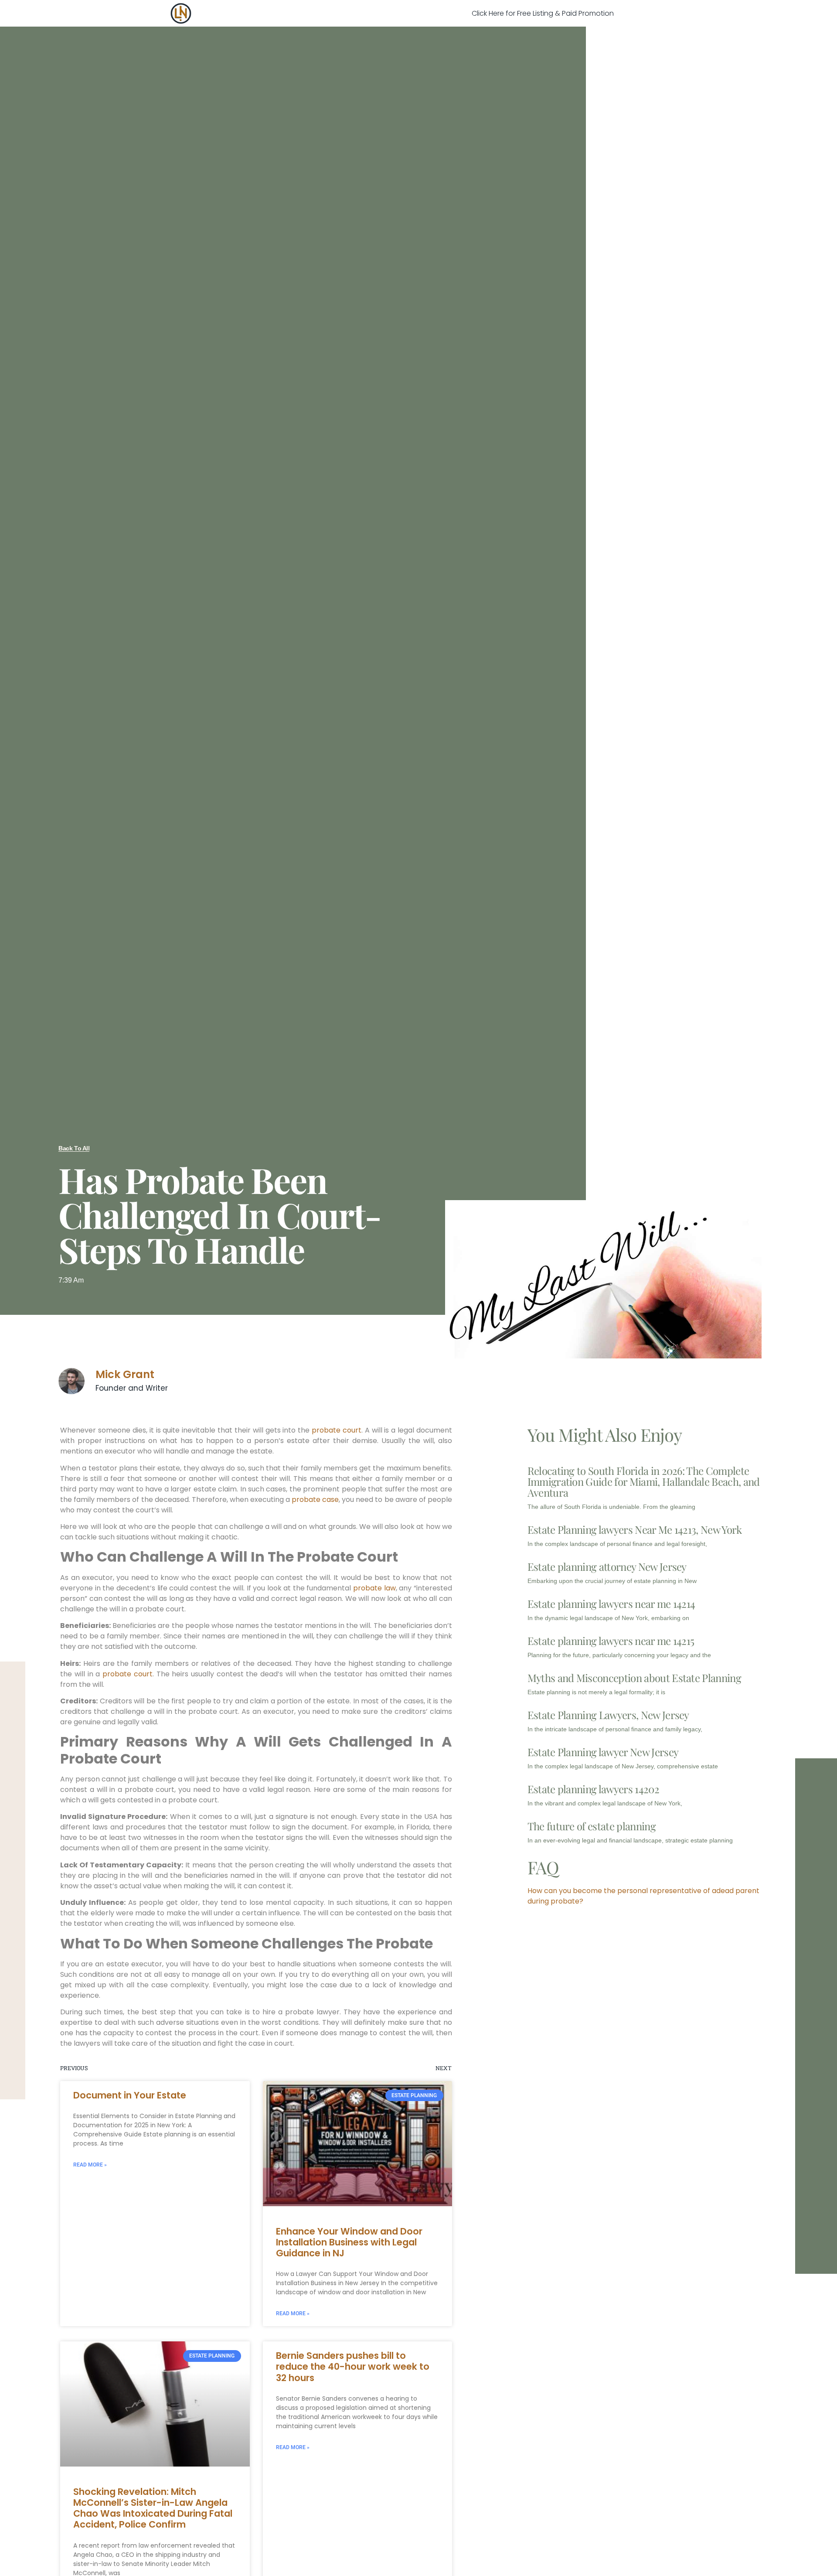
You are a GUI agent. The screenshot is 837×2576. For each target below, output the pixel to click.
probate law (374, 1588)
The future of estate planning (592, 1826)
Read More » (90, 2165)
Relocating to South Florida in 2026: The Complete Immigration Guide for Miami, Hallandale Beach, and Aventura (644, 1481)
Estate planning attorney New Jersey (607, 1566)
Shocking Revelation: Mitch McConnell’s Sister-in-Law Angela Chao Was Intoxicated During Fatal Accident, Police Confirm (153, 2508)
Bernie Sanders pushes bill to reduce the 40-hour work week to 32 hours (353, 2366)
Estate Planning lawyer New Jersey (603, 1752)
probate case (315, 1500)
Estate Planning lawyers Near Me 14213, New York (635, 1529)
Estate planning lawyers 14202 (593, 1789)
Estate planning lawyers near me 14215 (611, 1641)
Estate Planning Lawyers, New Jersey (608, 1715)
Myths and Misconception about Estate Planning (634, 1678)
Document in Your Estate (130, 2095)
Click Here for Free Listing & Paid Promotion (543, 13)
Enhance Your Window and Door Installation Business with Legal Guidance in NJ (349, 2242)
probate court (337, 1430)
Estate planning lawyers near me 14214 (611, 1604)
